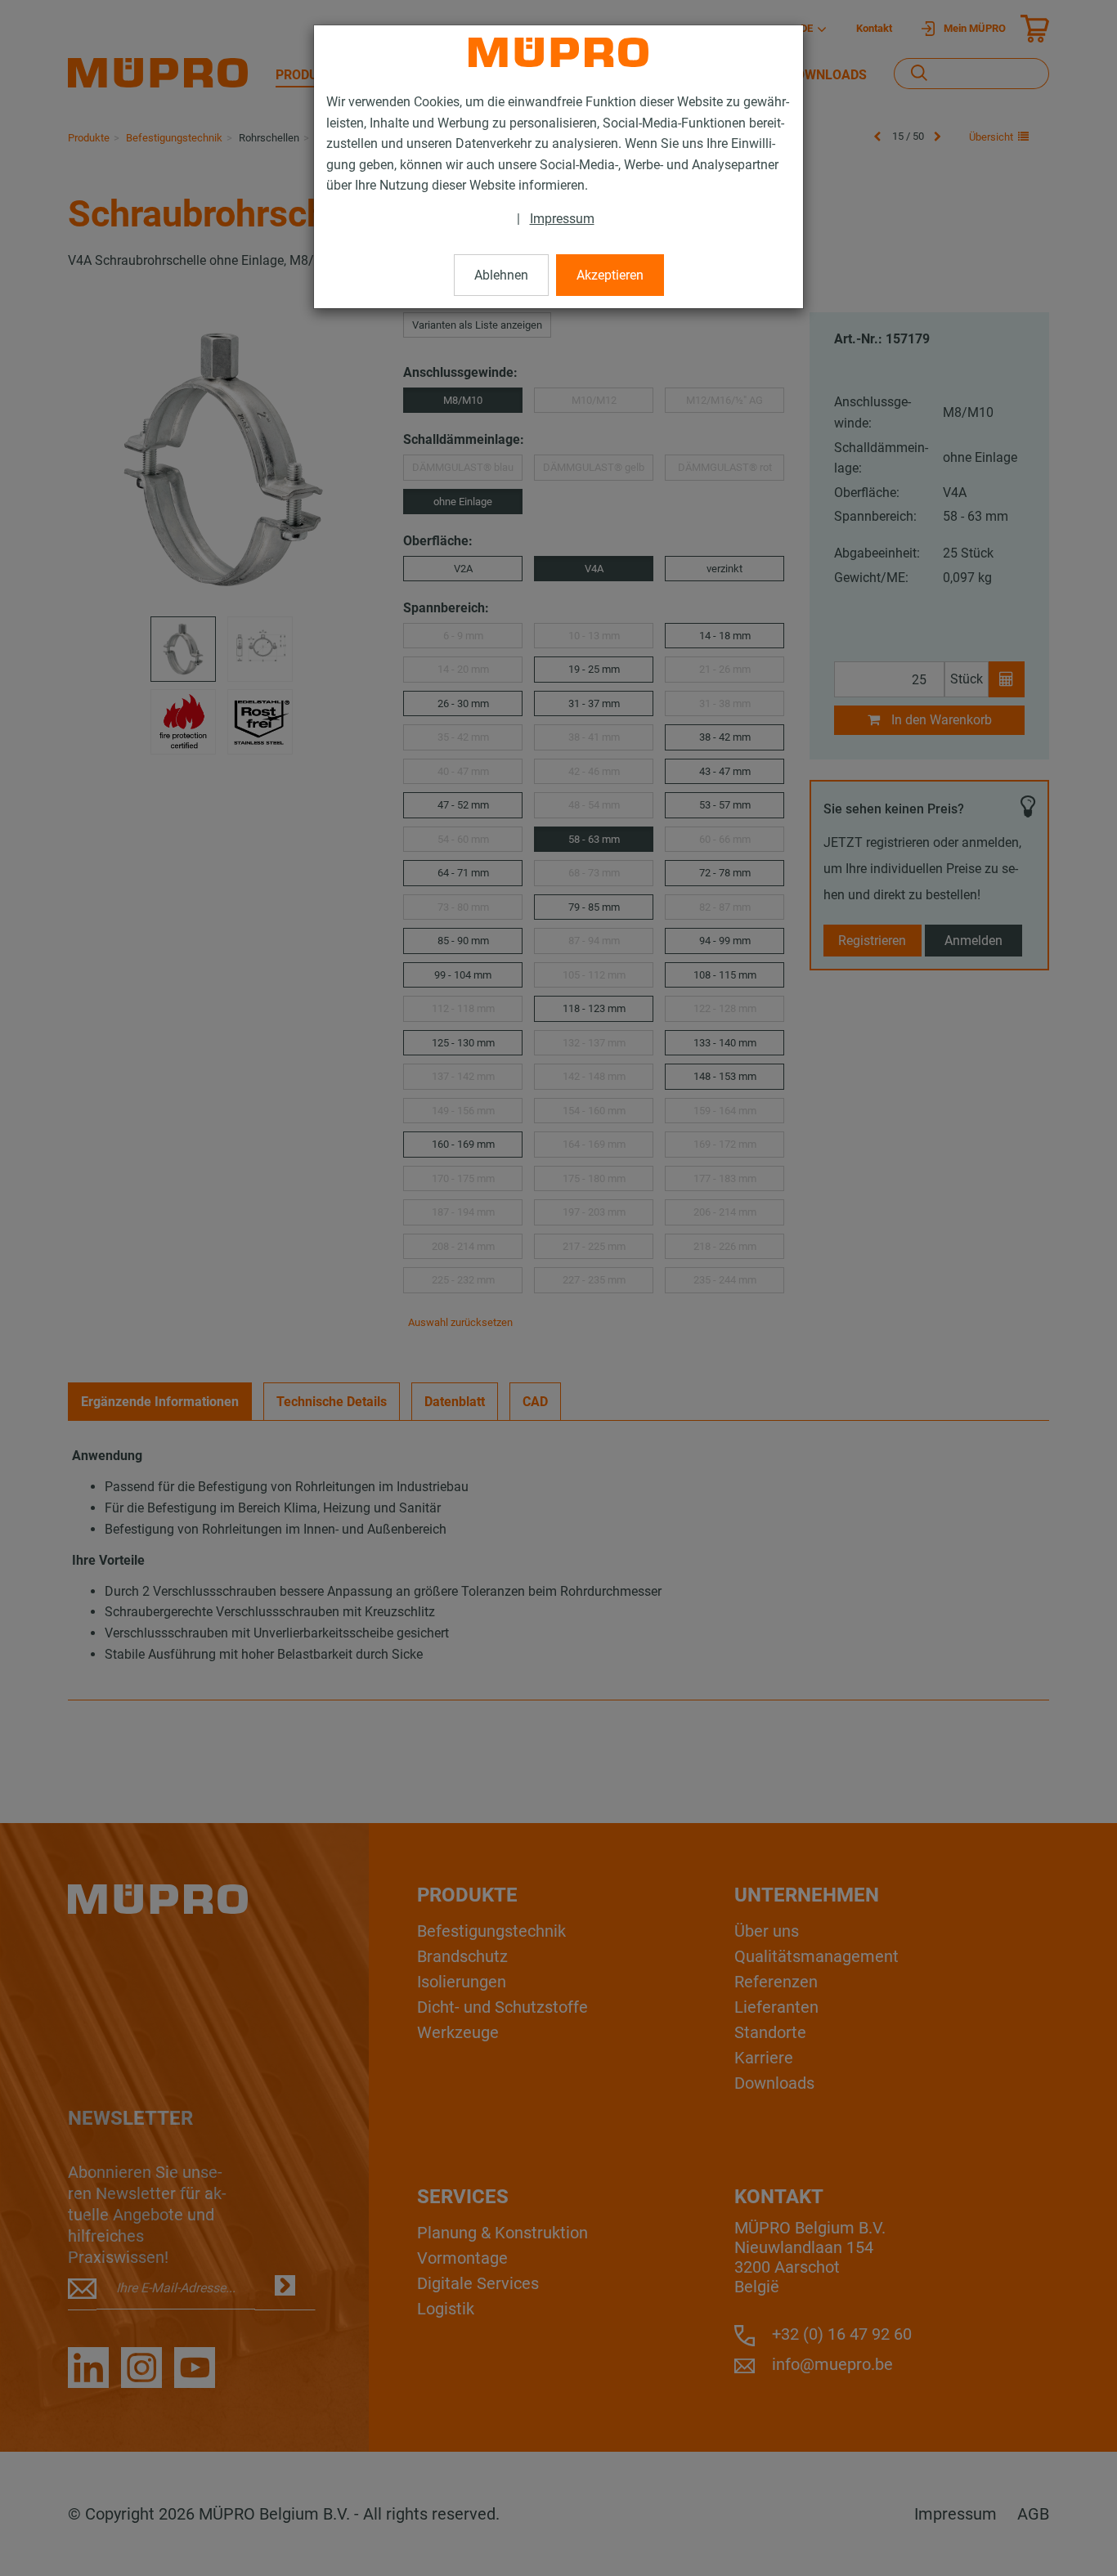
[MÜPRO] (558, 52)
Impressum (562, 219)
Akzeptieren (610, 275)
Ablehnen (501, 275)
